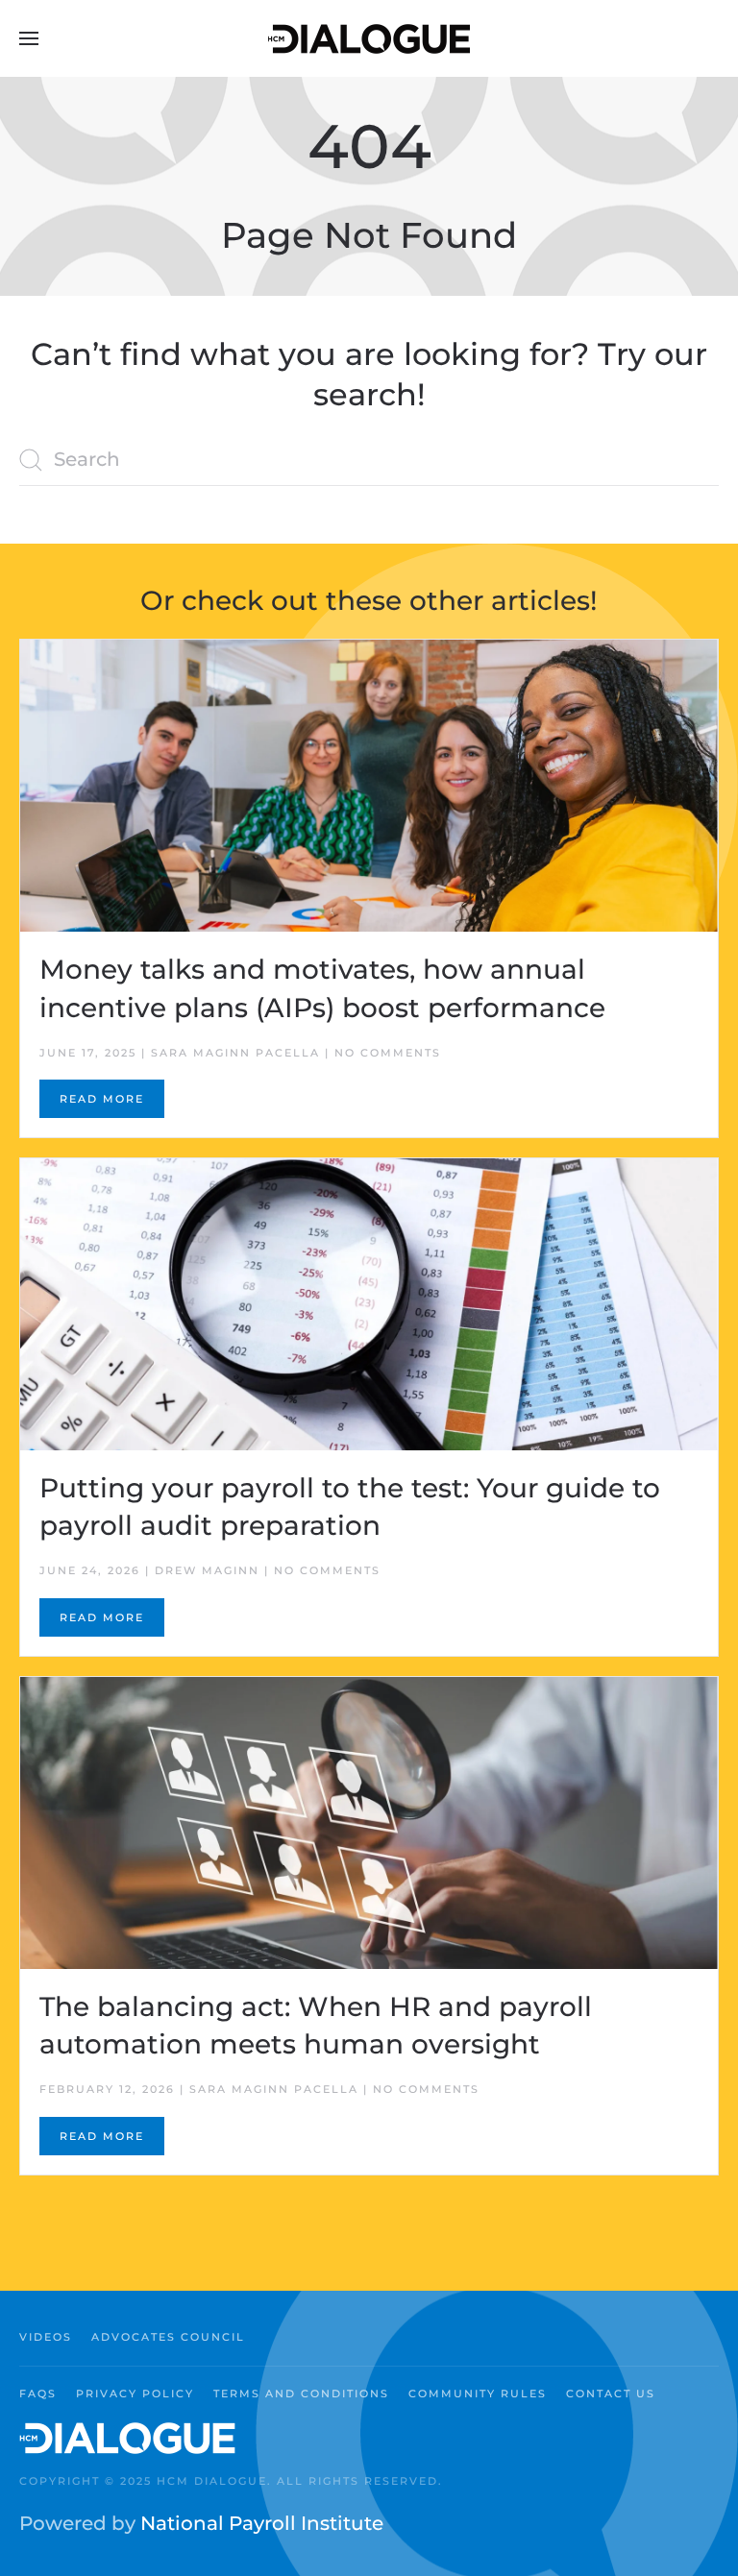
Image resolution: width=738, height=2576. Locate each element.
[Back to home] (369, 38)
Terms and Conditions (301, 2394)
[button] (29, 38)
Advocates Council (168, 2337)
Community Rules (478, 2394)
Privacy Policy (135, 2394)
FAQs (38, 2394)
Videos (46, 2337)
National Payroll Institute (262, 2523)
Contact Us (611, 2394)
